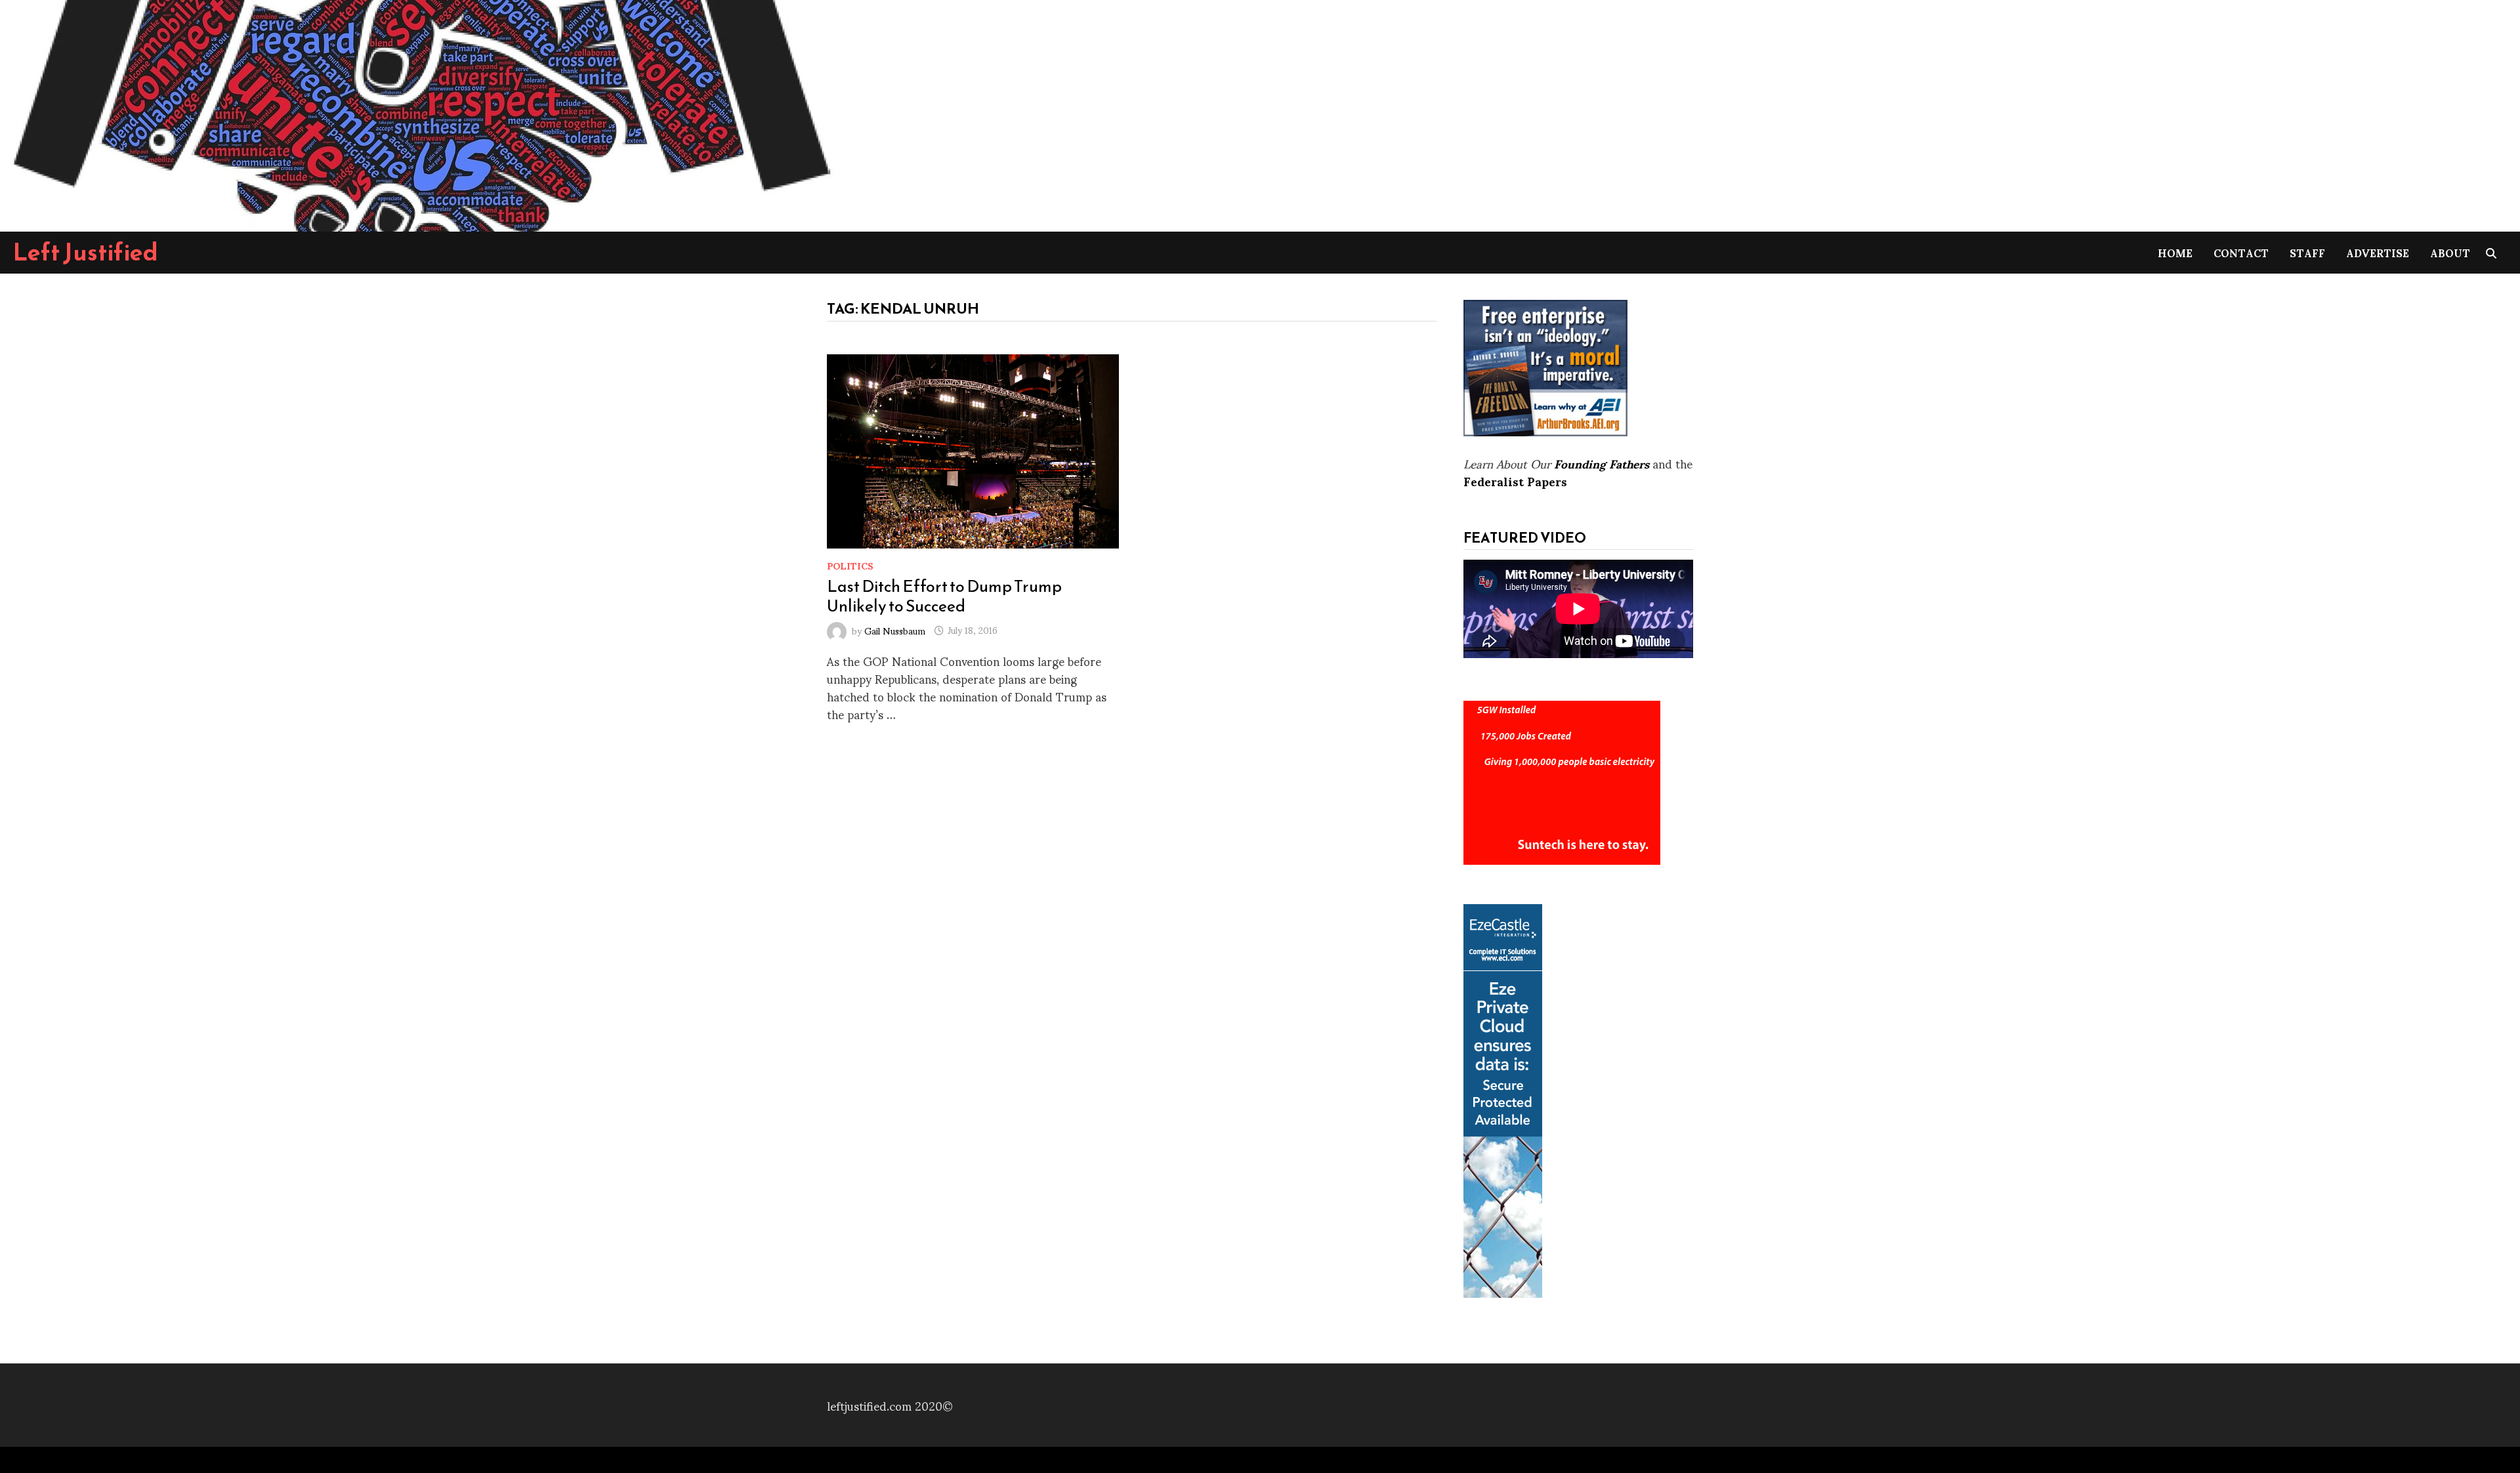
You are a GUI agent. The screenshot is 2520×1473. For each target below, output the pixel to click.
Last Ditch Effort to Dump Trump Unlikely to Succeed (944, 596)
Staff (2307, 252)
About (2450, 252)
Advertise (2378, 252)
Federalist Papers (1515, 481)
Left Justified (86, 252)
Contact (2241, 252)
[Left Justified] (420, 113)
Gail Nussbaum (895, 630)
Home (2175, 252)
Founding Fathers (1602, 463)
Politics (850, 565)
